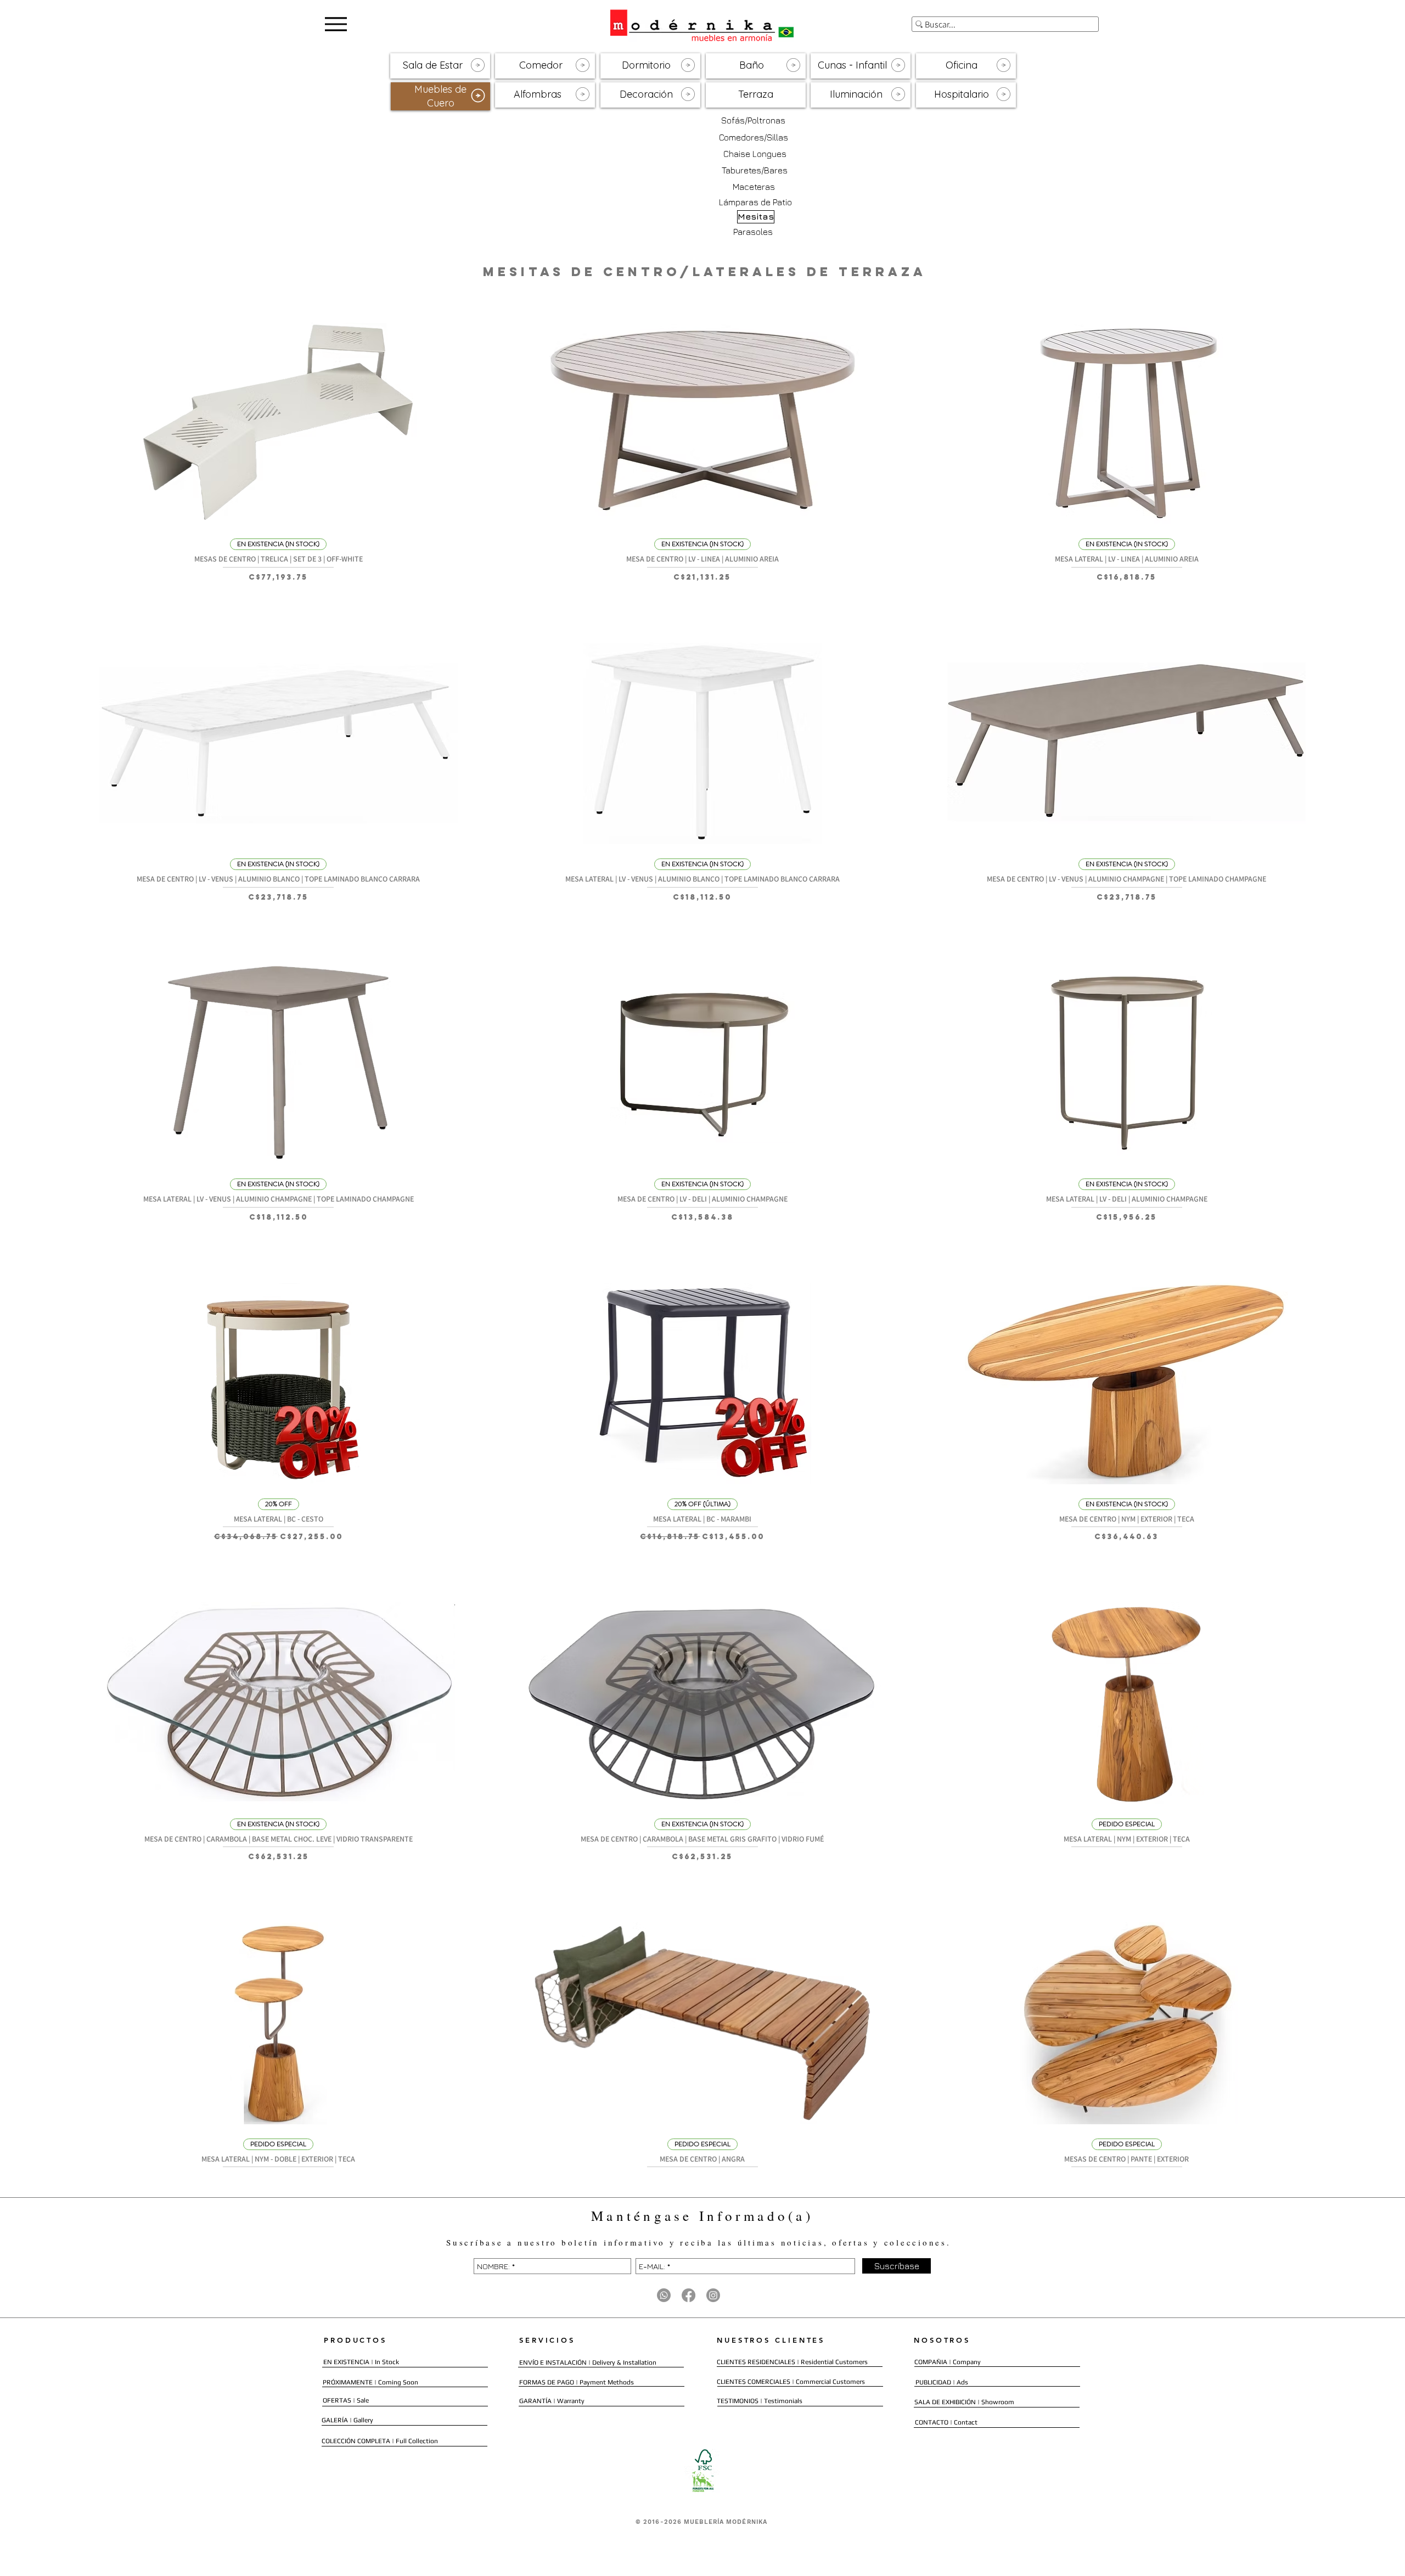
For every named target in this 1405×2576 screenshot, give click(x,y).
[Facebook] (689, 2295)
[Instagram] (713, 2295)
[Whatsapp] (664, 2295)
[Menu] (336, 24)
